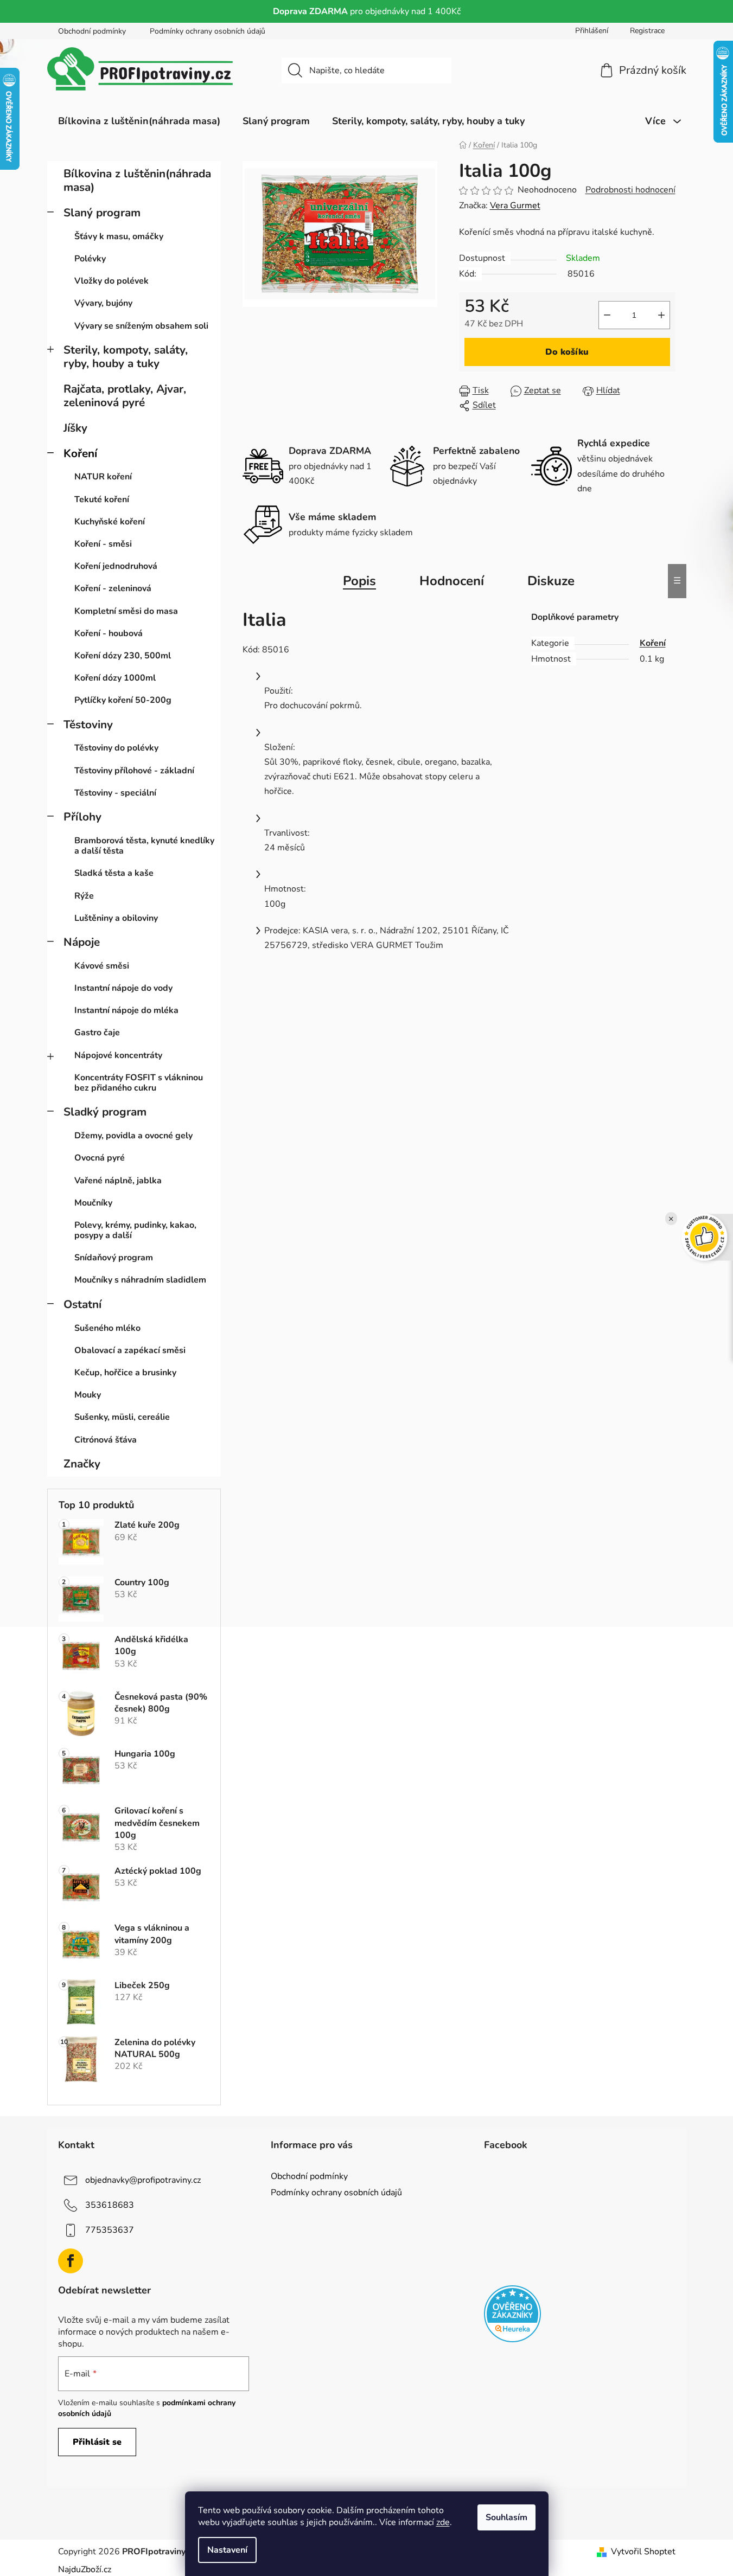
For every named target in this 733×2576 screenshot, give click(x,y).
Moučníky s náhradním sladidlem (140, 1280)
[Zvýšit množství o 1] (661, 315)
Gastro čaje (97, 1033)
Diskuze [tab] (551, 581)
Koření (80, 453)
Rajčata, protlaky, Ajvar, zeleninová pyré (125, 396)
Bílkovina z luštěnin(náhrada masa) (137, 180)
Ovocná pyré (100, 1158)
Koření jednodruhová (116, 566)
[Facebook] (71, 2261)
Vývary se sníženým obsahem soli (141, 326)
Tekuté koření (102, 499)
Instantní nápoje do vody (123, 988)
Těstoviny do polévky (116, 748)
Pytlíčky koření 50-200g (123, 700)
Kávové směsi (102, 966)
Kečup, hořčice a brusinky (125, 1373)
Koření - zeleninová (113, 588)
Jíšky (75, 428)
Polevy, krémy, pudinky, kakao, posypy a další (135, 1230)
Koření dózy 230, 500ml (123, 656)
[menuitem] (139, 121)
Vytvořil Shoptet (643, 2552)
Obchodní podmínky (92, 31)
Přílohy (82, 817)
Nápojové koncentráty (118, 1055)
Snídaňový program (114, 1258)
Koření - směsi (103, 544)
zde (443, 2522)
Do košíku (567, 352)
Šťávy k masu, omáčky (119, 236)
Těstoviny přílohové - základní (134, 771)
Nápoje (82, 942)
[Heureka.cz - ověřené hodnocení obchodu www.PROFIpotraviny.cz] (512, 2314)
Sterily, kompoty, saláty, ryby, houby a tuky (126, 357)
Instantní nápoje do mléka (126, 1010)
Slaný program (102, 213)
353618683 (110, 2205)
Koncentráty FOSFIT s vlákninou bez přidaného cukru (139, 1083)
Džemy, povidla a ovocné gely (133, 1136)
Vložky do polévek (111, 281)
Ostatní (82, 1304)
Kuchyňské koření (110, 522)
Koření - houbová (109, 633)
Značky (82, 1464)
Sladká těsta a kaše (114, 873)
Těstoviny (88, 725)
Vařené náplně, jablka (118, 1181)
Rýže (84, 896)
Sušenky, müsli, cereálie (122, 1417)
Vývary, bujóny (103, 303)
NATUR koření (103, 477)
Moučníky (93, 1203)
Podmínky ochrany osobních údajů (208, 31)
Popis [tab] (359, 581)
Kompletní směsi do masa (126, 611)
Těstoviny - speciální (115, 793)
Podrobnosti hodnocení (630, 190)
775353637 (110, 2230)
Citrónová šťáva (106, 1440)
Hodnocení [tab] (452, 581)
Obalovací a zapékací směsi (130, 1350)
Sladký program (105, 1112)
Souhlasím (506, 2517)
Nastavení (227, 2550)
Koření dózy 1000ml (115, 678)
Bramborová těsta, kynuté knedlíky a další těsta (144, 846)
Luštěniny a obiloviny (116, 918)
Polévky (90, 259)
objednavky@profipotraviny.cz (143, 2180)
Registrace (647, 31)
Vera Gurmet (515, 206)
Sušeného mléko (107, 1328)
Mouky (88, 1395)
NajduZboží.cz (85, 2569)
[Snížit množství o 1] (607, 315)
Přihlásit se (97, 2442)
